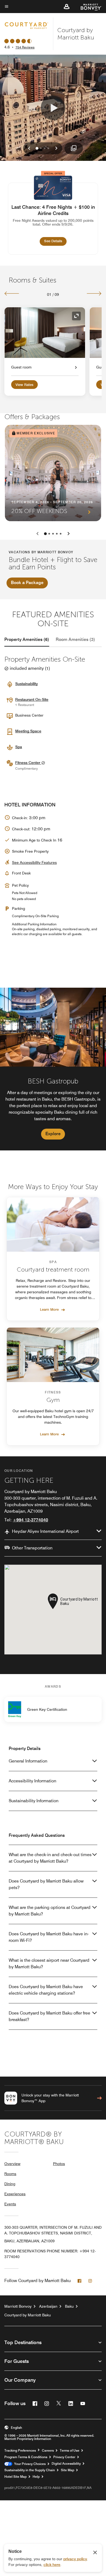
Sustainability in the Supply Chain (30, 2470)
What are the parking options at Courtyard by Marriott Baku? (50, 1911)
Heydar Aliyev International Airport (45, 1531)
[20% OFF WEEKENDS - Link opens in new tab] (53, 473)
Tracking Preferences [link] (20, 2451)
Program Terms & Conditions (26, 2457)
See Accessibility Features (34, 862)
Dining (10, 2184)
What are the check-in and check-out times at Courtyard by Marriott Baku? (50, 1858)
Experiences (15, 2194)
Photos (59, 2164)
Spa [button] (19, 747)
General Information (28, 1761)
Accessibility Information (32, 1781)
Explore (53, 1134)
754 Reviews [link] (25, 47)
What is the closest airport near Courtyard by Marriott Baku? (49, 1964)
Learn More (49, 1309)
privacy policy (75, 2559)
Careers (48, 2451)
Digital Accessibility (66, 2464)
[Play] (53, 108)
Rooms (10, 2174)
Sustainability (26, 684)
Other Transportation (32, 1548)
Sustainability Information (34, 1801)
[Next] (94, 293)
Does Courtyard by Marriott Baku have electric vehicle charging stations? (46, 1990)
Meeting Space (28, 731)
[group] (53, 1069)
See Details (55, 241)
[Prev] (12, 293)
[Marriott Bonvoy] (88, 7)
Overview (12, 2164)
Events (10, 2204)
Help (36, 2477)
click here (52, 2565)
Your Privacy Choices (29, 2464)
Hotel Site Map (15, 2477)
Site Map (68, 2470)
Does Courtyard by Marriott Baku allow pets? (46, 1884)
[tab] (27, 640)
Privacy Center (64, 2457)
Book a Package (27, 583)
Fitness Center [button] (28, 763)
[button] (67, 7)
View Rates (24, 385)
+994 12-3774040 (30, 1520)
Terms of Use (70, 2451)
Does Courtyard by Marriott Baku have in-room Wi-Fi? (49, 1937)
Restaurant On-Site (32, 699)
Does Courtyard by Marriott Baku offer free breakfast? (49, 2016)
